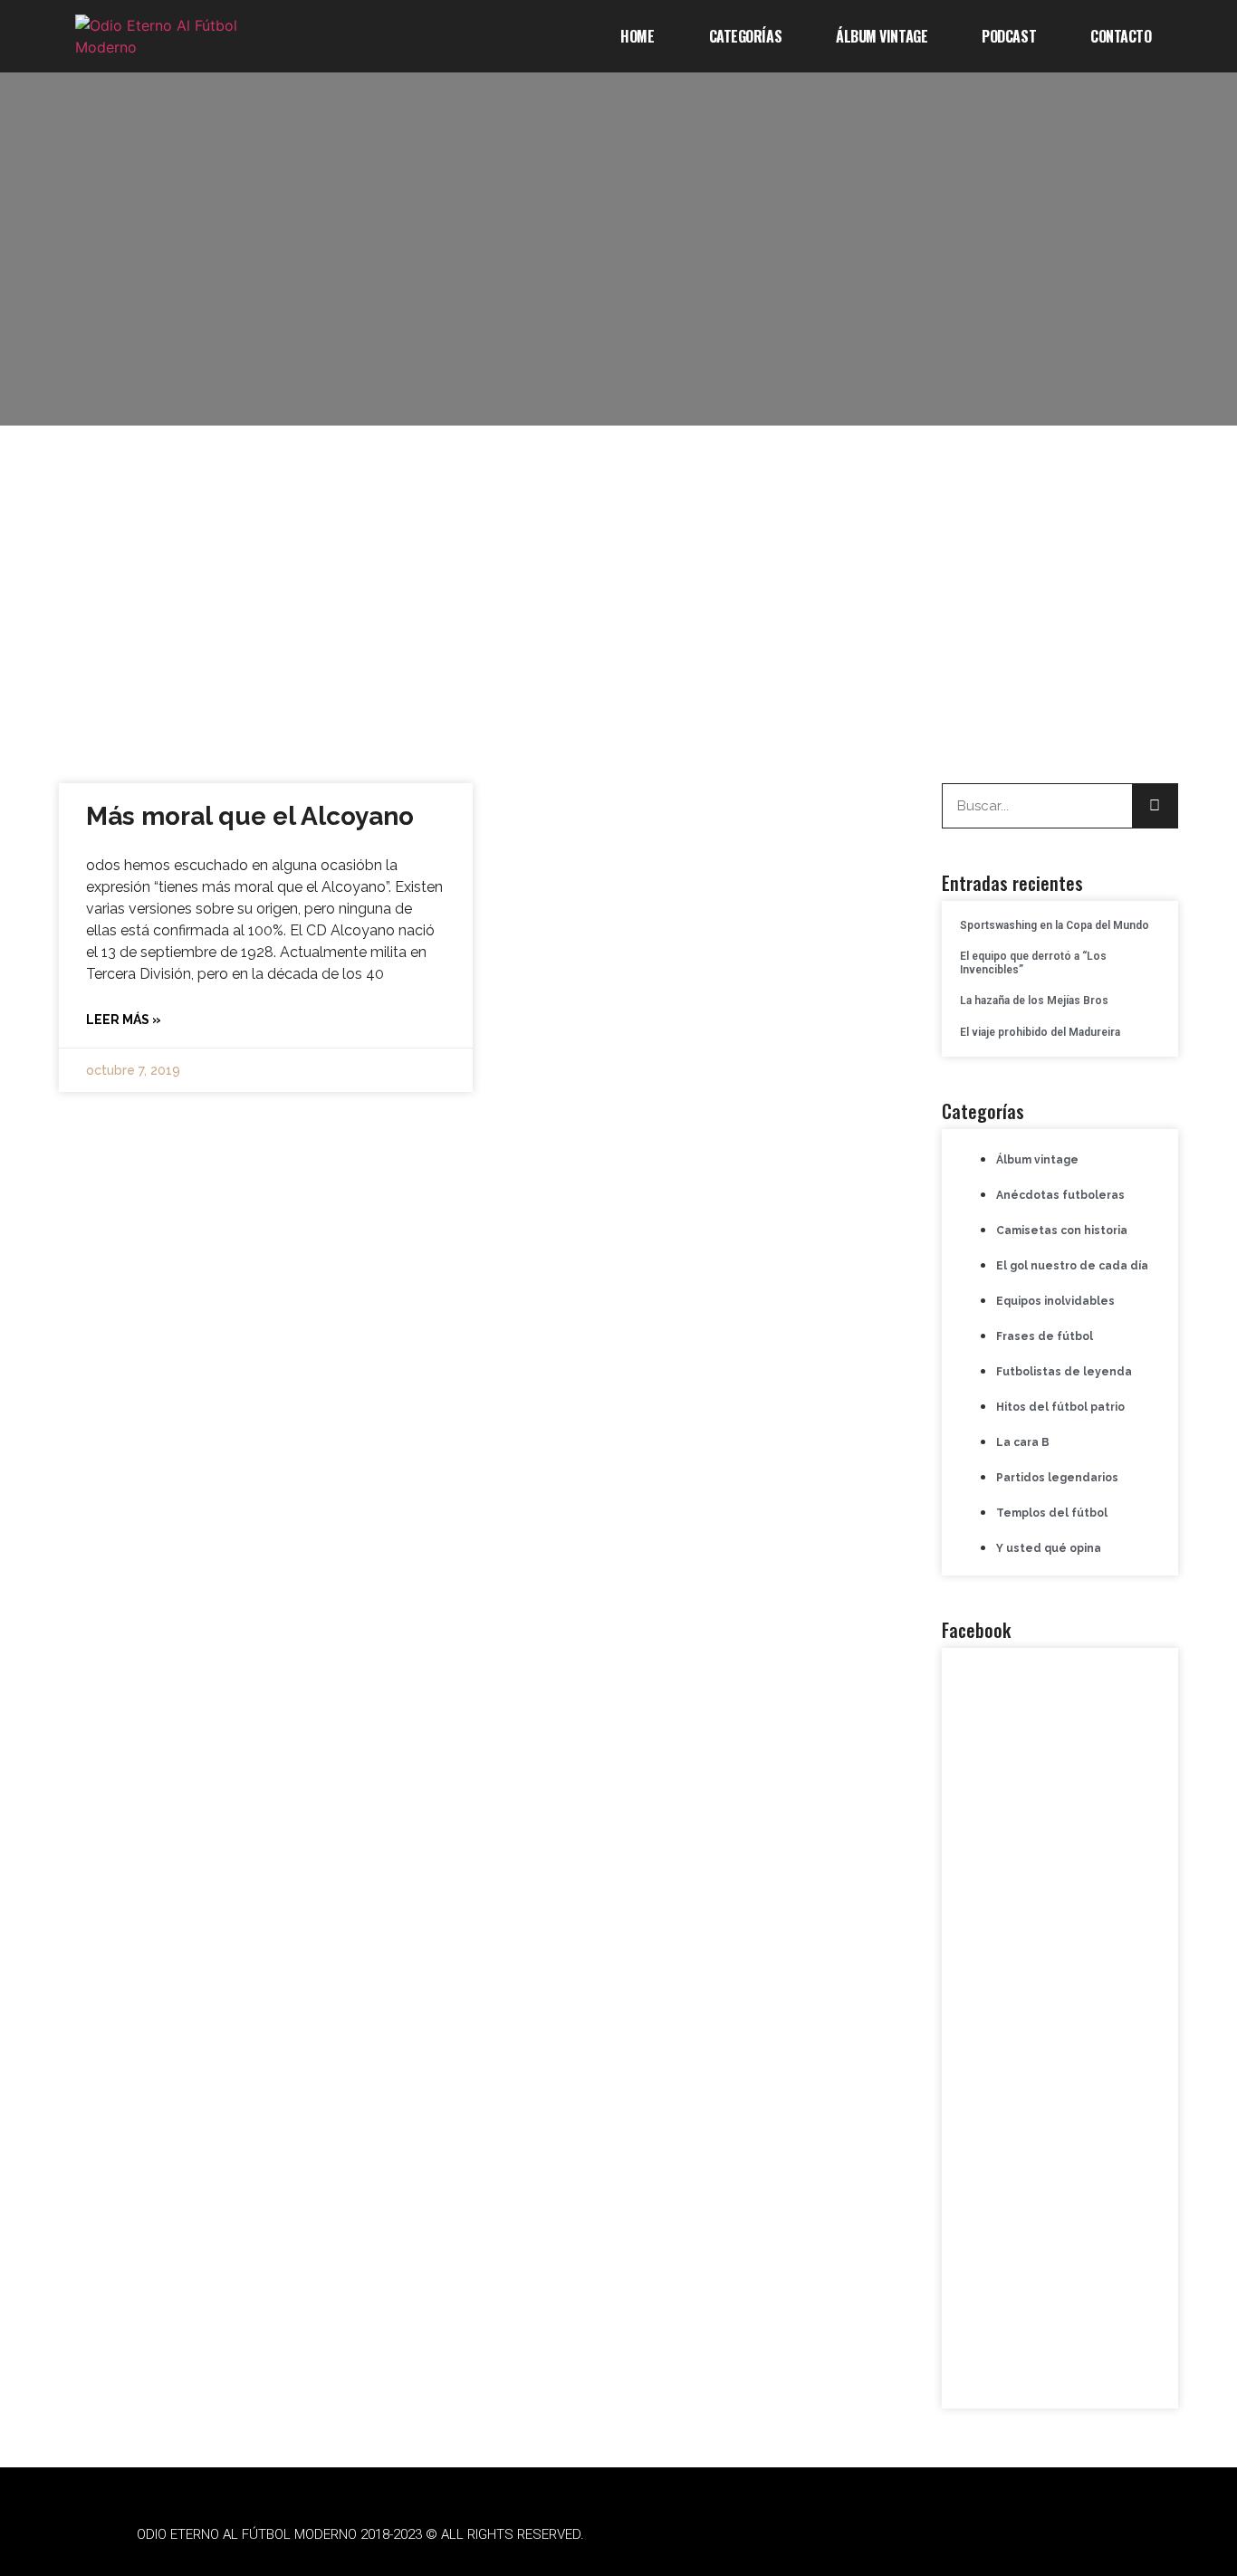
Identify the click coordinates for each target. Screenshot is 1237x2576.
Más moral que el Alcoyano (250, 816)
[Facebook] (827, 2535)
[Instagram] (926, 2535)
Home (637, 36)
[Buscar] (1155, 806)
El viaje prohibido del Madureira (1040, 1032)
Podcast (1009, 36)
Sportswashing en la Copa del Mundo (1055, 925)
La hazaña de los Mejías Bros (1034, 1001)
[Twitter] (877, 2535)
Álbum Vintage (882, 36)
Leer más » (124, 1020)
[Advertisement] (618, 598)
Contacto (1121, 36)
